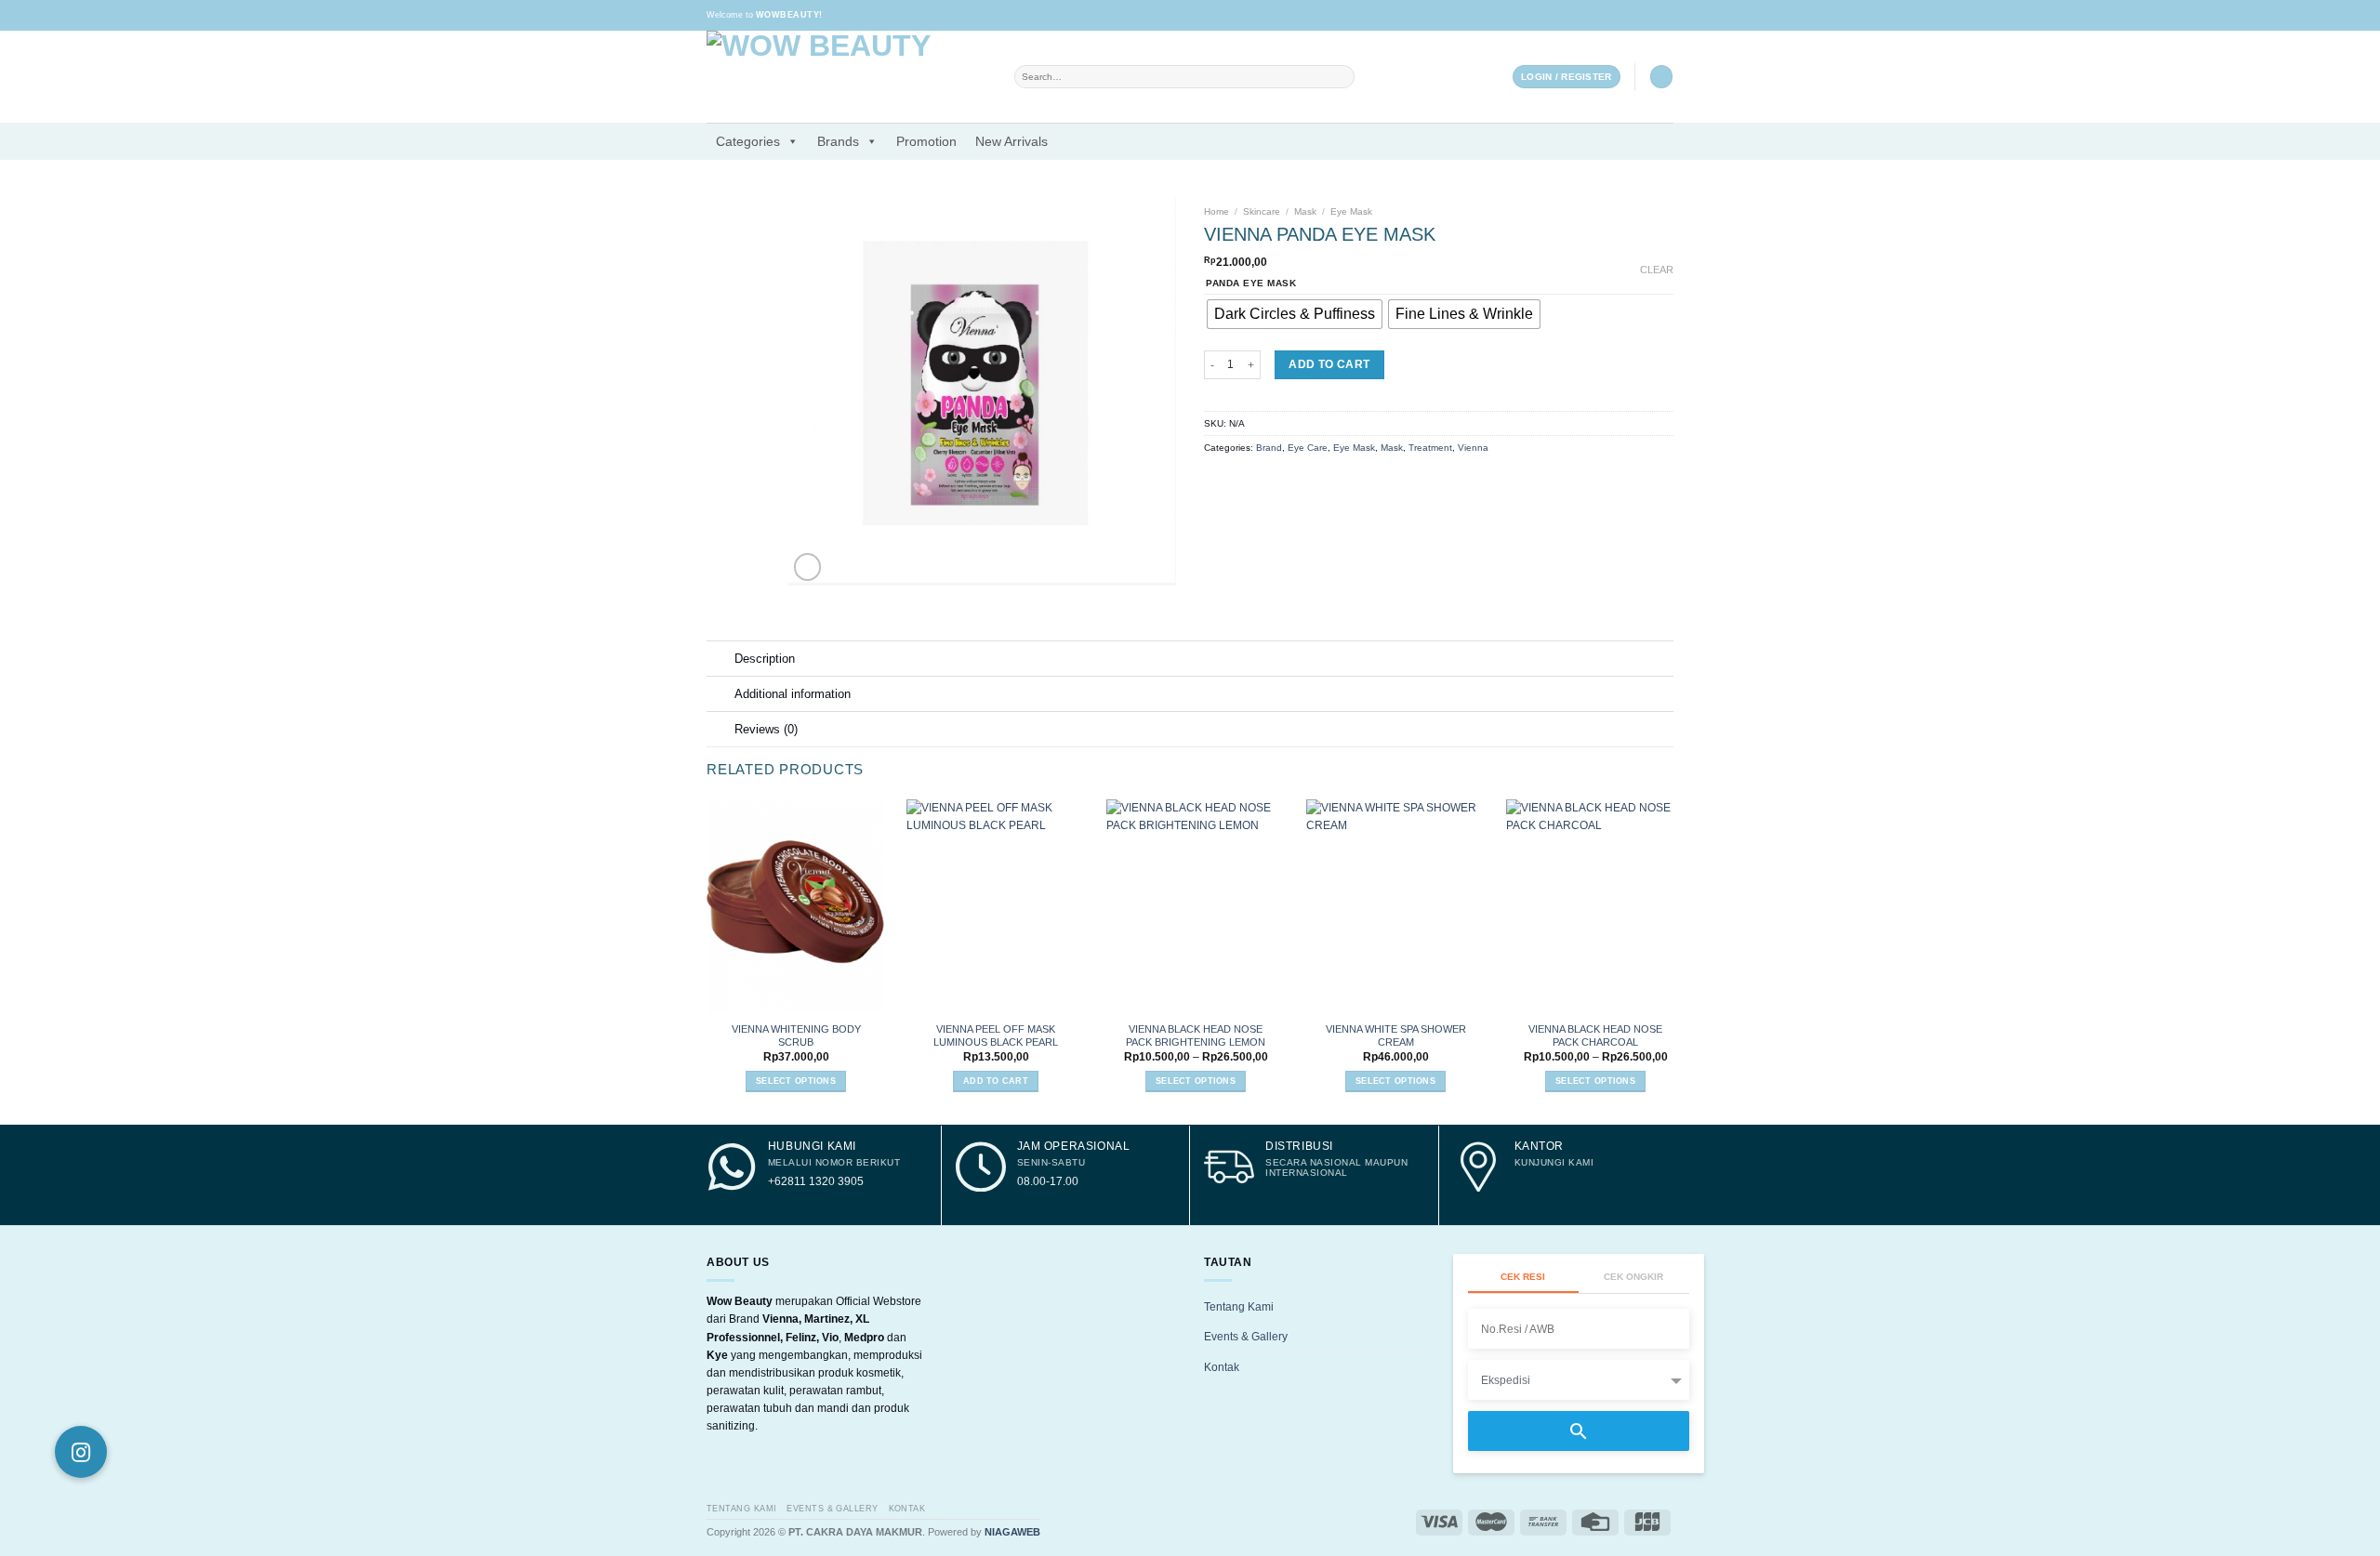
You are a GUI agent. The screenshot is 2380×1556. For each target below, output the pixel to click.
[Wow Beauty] (846, 77)
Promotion (926, 141)
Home (1216, 211)
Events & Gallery (1246, 1337)
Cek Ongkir (1633, 1277)
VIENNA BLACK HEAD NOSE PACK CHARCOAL (1595, 1035)
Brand (1269, 448)
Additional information (793, 694)
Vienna (1473, 448)
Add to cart (1329, 364)
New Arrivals (1011, 141)
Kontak (1222, 1367)
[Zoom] (807, 567)
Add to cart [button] (996, 1081)
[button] (81, 1452)
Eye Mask (1351, 211)
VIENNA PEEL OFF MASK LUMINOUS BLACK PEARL (996, 1035)
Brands (838, 141)
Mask (1305, 211)
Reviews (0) (766, 729)
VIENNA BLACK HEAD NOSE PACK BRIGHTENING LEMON (1196, 1035)
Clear (1657, 270)
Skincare (1262, 211)
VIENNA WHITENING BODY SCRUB (796, 1035)
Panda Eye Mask (1251, 284)
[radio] (1295, 314)
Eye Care (1308, 448)
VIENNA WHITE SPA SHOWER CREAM (1396, 1035)
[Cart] (1661, 77)
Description (765, 659)
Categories (748, 141)
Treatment (1430, 448)
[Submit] (1342, 77)
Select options (796, 1081)
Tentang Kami (1239, 1307)
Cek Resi (1523, 1277)
